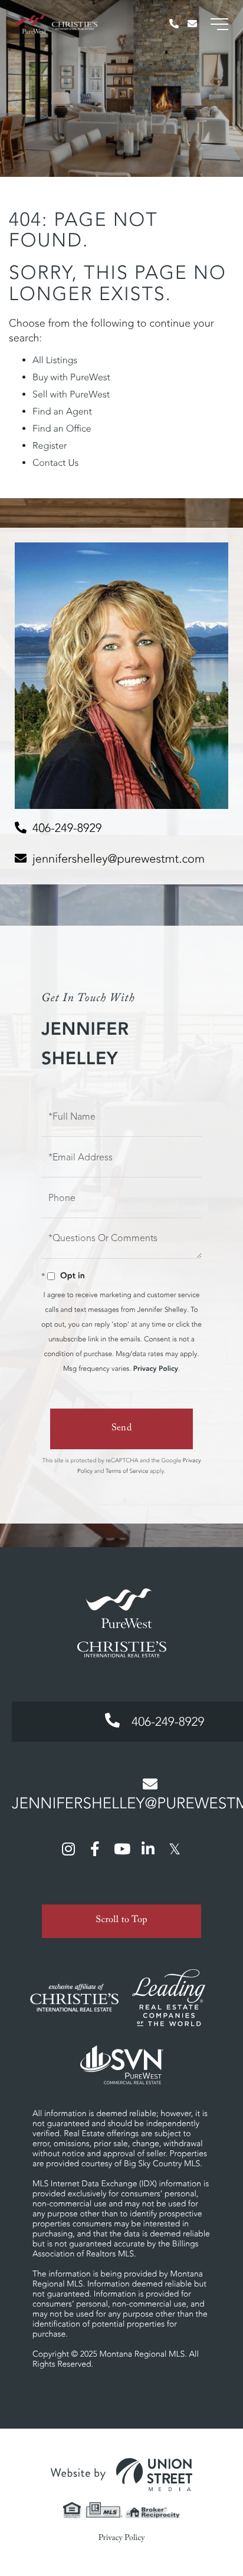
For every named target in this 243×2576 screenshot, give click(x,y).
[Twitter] (175, 1848)
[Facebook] (95, 1848)
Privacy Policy (156, 1369)
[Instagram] (68, 1848)
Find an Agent (62, 412)
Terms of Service (127, 1471)
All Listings (55, 360)
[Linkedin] (148, 1848)
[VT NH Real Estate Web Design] (121, 2475)
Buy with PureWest (71, 377)
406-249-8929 (67, 828)
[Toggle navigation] (219, 24)
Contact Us (55, 463)
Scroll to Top (121, 1921)
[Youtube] (121, 1848)
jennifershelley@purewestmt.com (119, 859)
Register (50, 446)
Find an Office (62, 429)
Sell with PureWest (71, 394)
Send (122, 1429)
